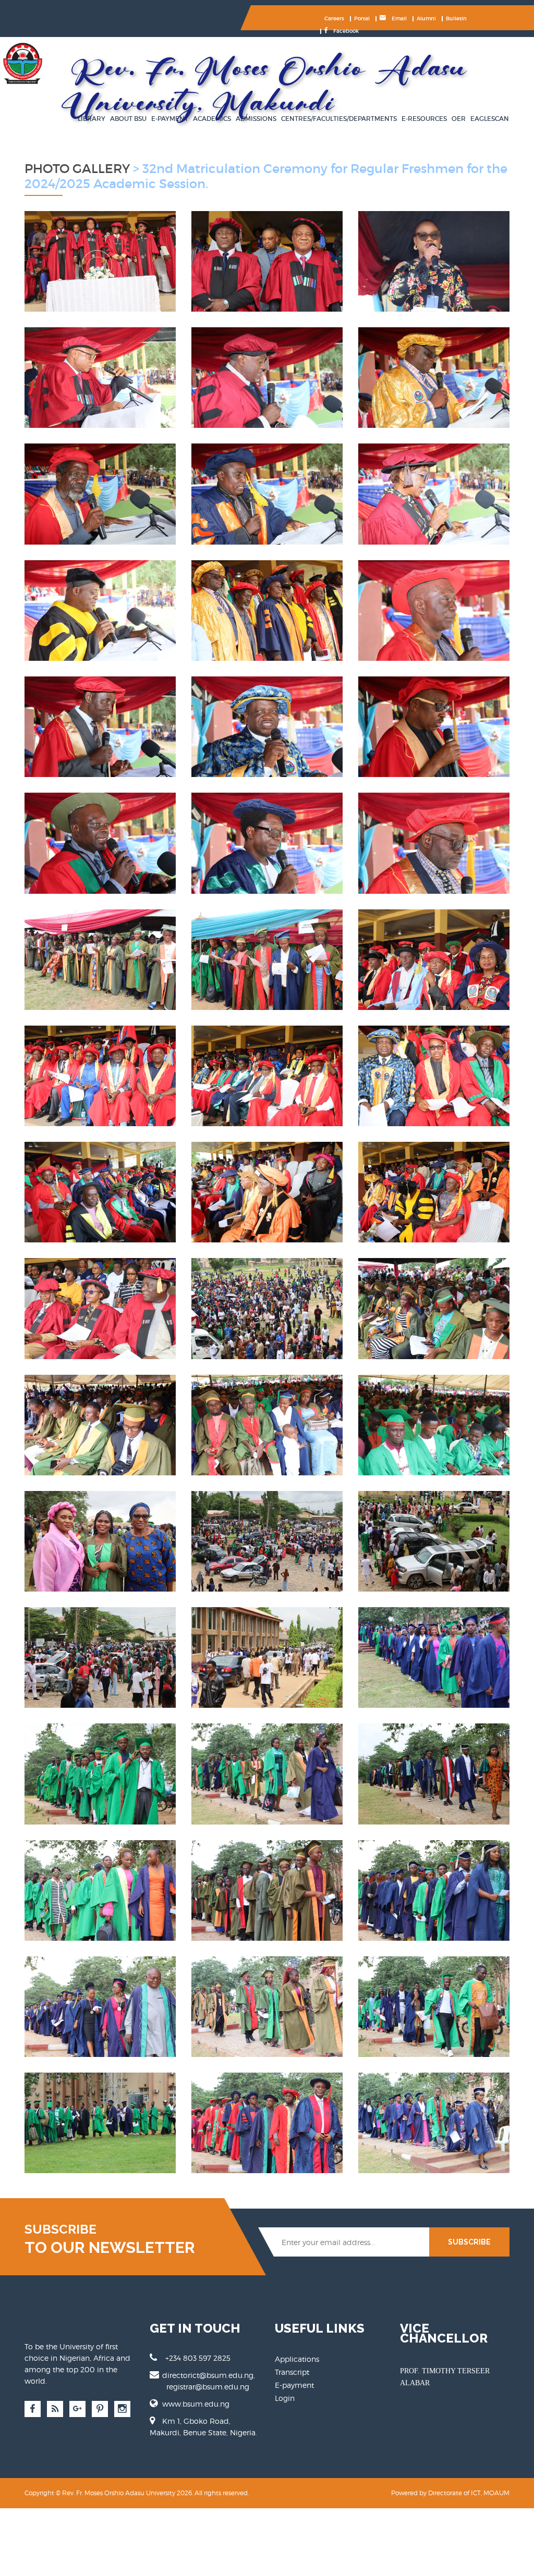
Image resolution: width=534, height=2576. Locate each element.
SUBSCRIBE (469, 2242)
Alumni (426, 19)
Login (285, 2398)
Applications (297, 2359)
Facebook (345, 31)
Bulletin (456, 19)
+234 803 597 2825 (198, 2358)
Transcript (292, 2372)
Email (398, 19)
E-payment (294, 2385)
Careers (334, 19)
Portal (362, 19)
